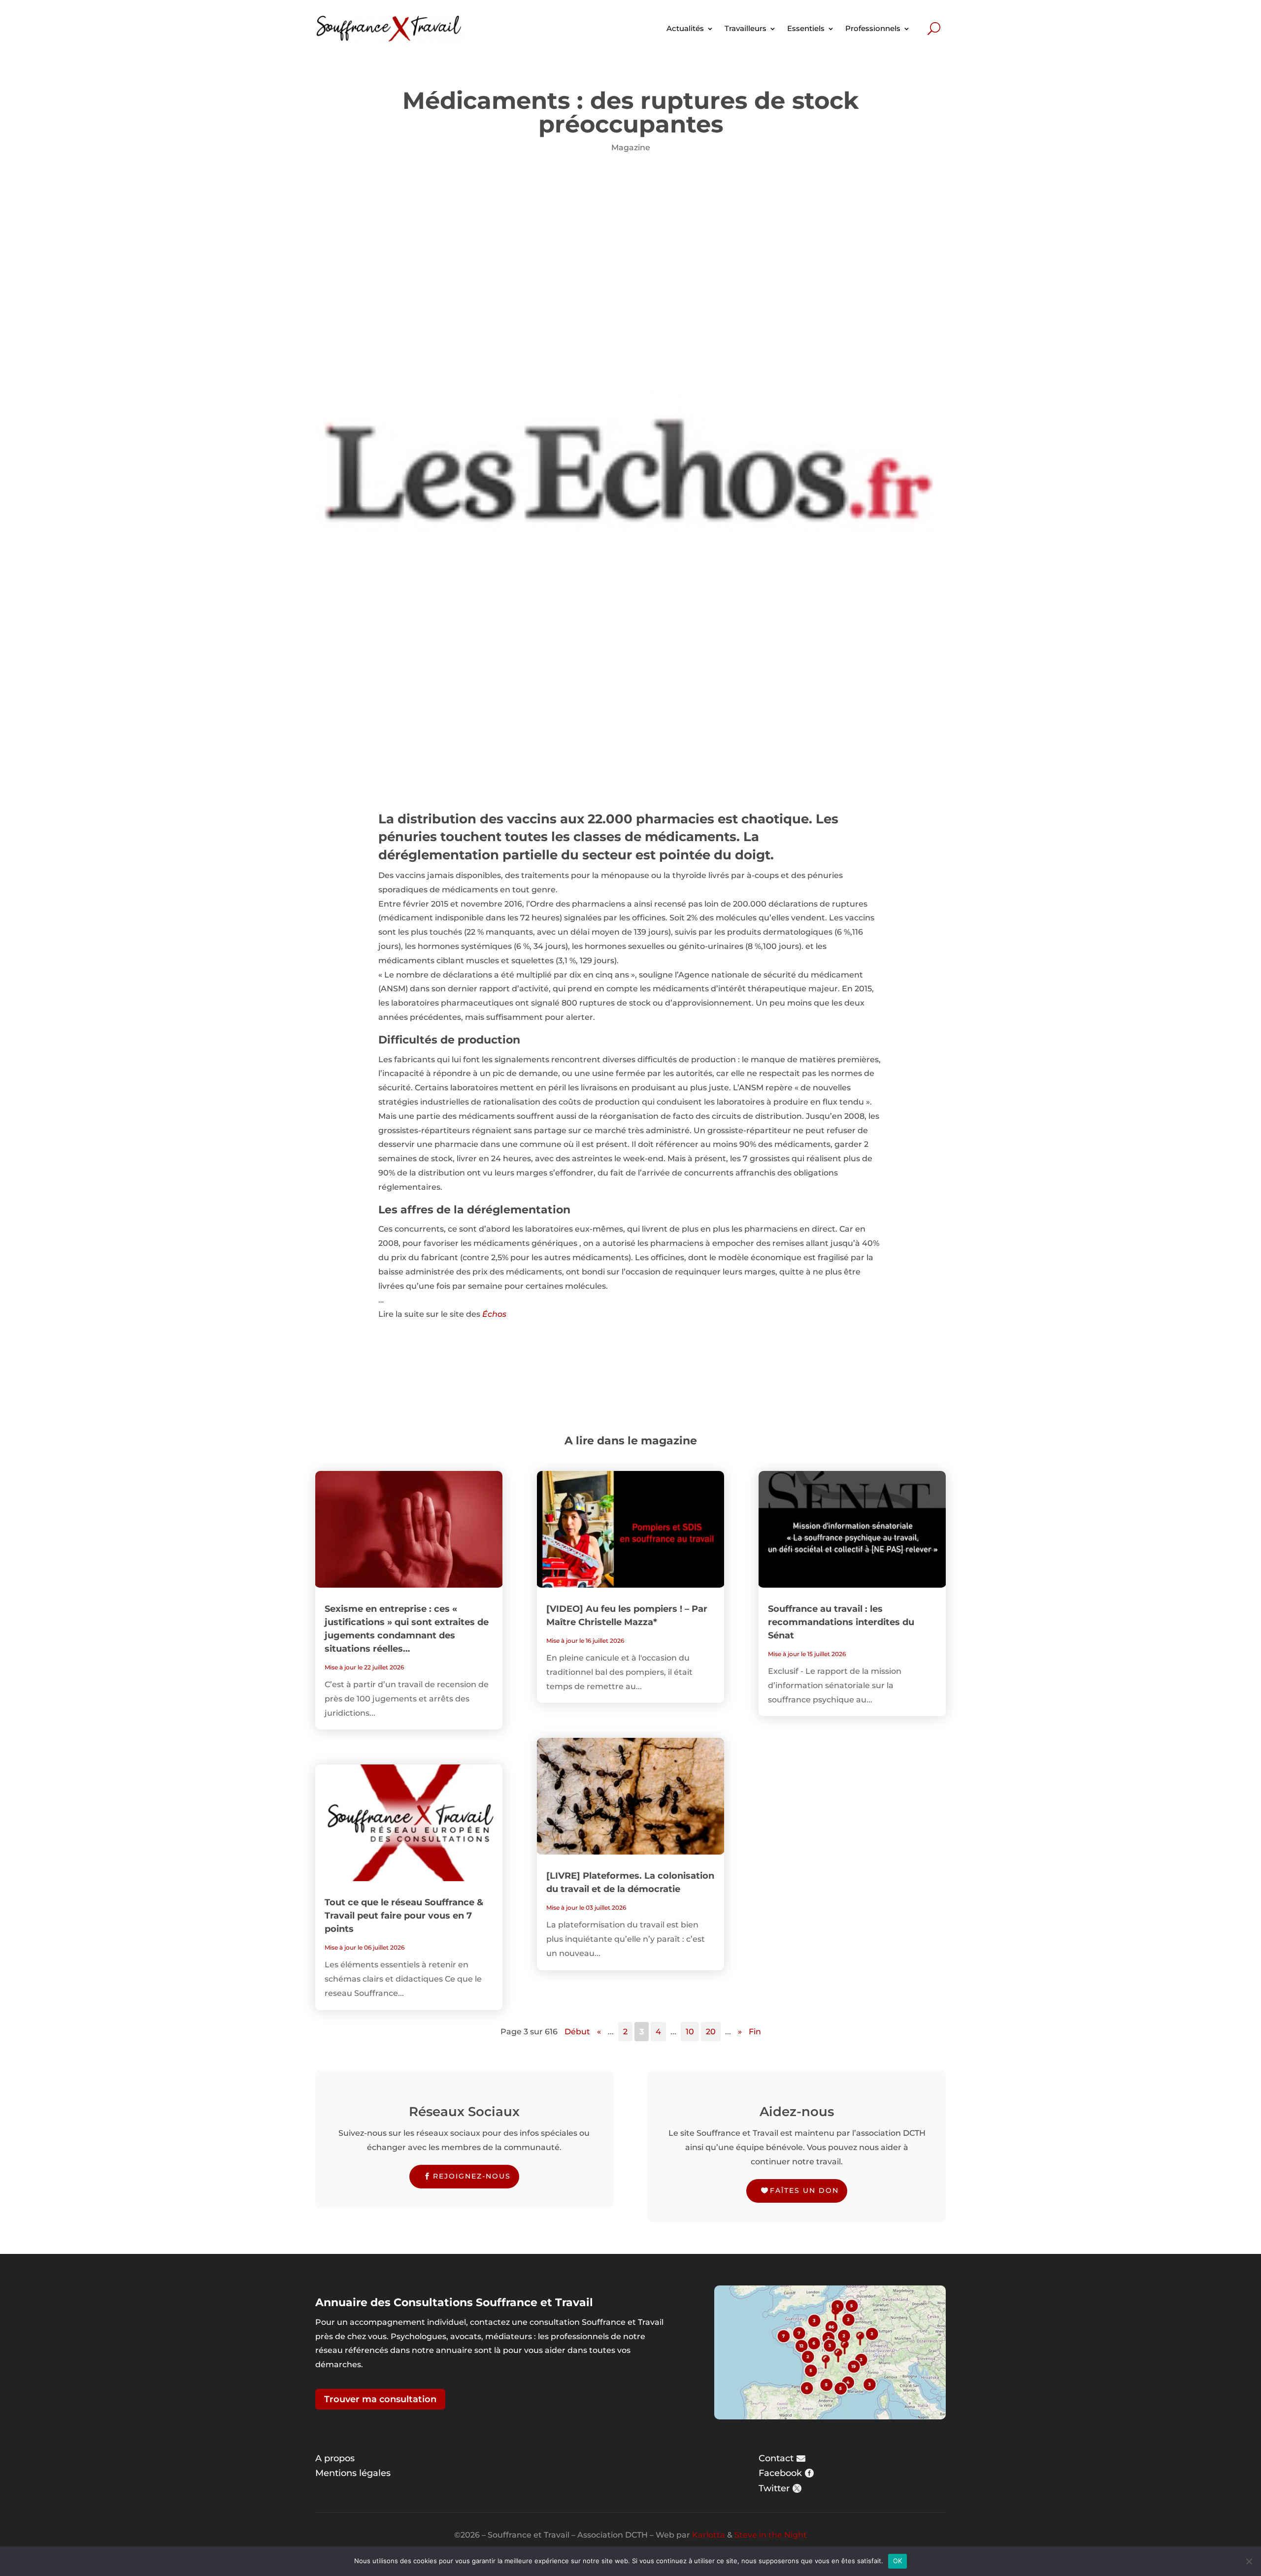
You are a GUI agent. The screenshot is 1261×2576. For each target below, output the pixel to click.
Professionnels (873, 28)
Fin (755, 2032)
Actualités (685, 28)
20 (711, 2032)
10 (690, 2032)
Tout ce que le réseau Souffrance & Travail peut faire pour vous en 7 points (404, 1916)
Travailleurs (746, 28)
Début (577, 2032)
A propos (335, 2458)
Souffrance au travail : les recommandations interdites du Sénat (841, 1622)
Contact (776, 2458)
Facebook (780, 2473)
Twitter (774, 2488)
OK (898, 2561)
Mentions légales (353, 2473)
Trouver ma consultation (380, 2399)
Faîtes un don (804, 2190)
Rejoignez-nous (472, 2176)
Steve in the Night (771, 2535)
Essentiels (806, 28)
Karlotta (709, 2535)
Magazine (631, 147)
